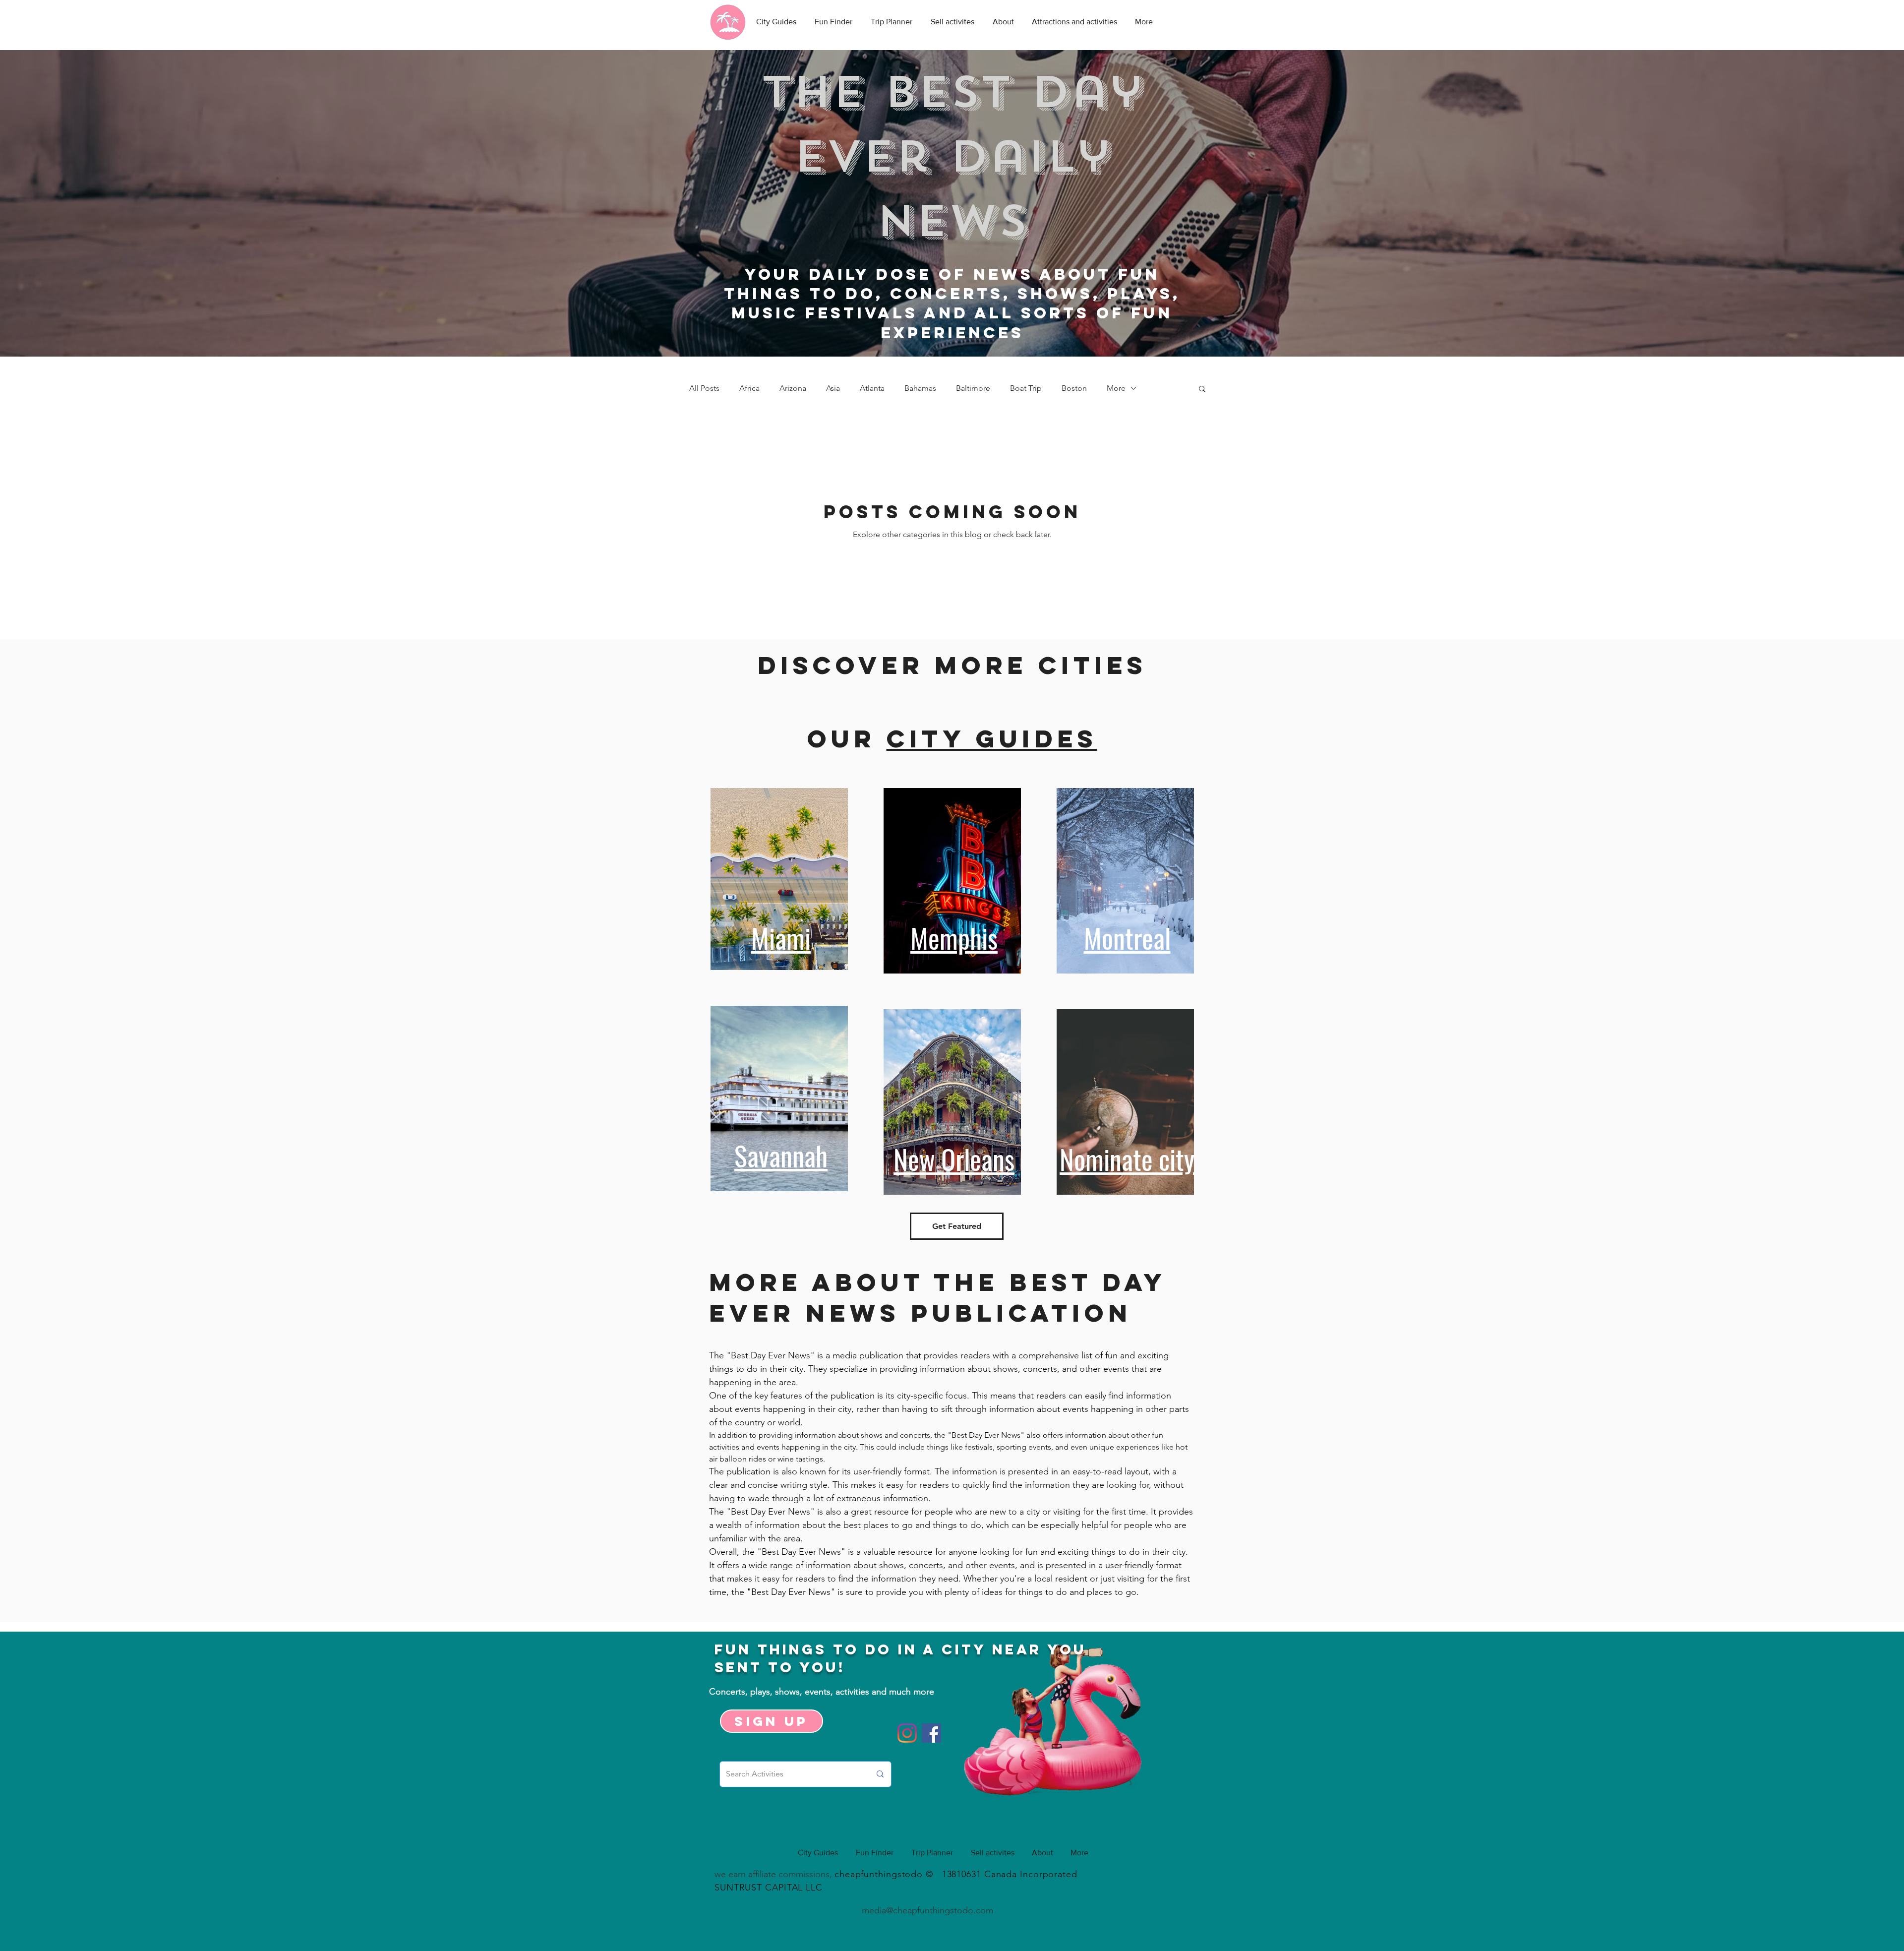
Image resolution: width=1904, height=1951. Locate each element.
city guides (992, 738)
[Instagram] (907, 1733)
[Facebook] (931, 1733)
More (1116, 388)
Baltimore (973, 388)
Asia (833, 388)
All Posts (704, 388)
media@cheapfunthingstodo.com (927, 1910)
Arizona (793, 388)
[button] (1202, 390)
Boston (1074, 388)
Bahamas (920, 388)
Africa (749, 388)
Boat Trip (1026, 388)
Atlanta (872, 388)
